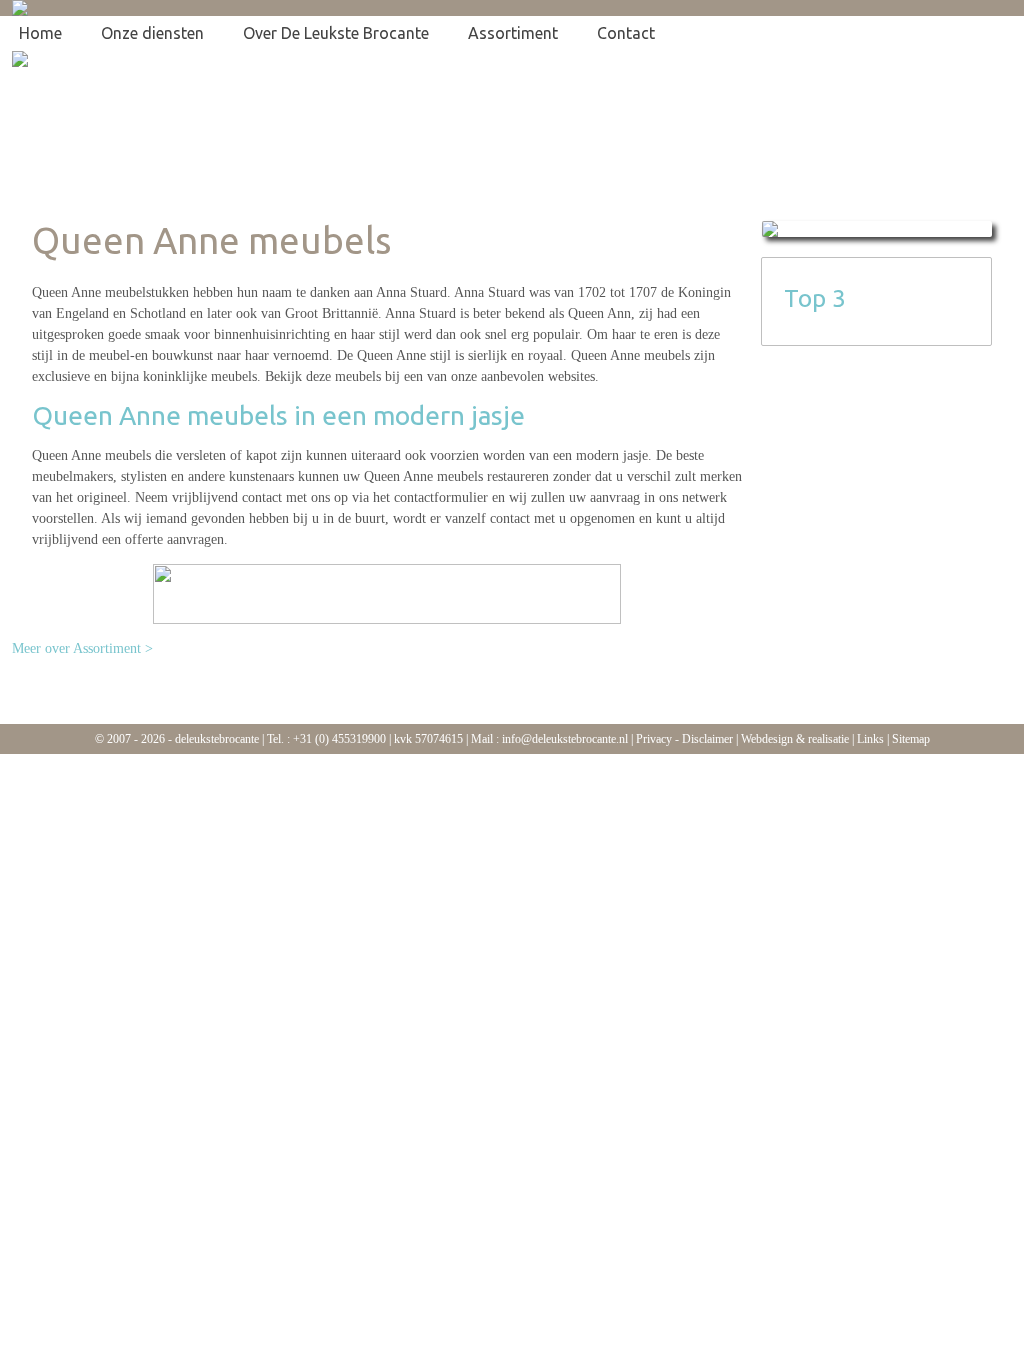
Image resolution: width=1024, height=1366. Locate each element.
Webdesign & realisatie (795, 739)
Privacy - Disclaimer (684, 739)
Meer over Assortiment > (82, 648)
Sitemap (911, 739)
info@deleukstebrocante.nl (565, 739)
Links (870, 739)
